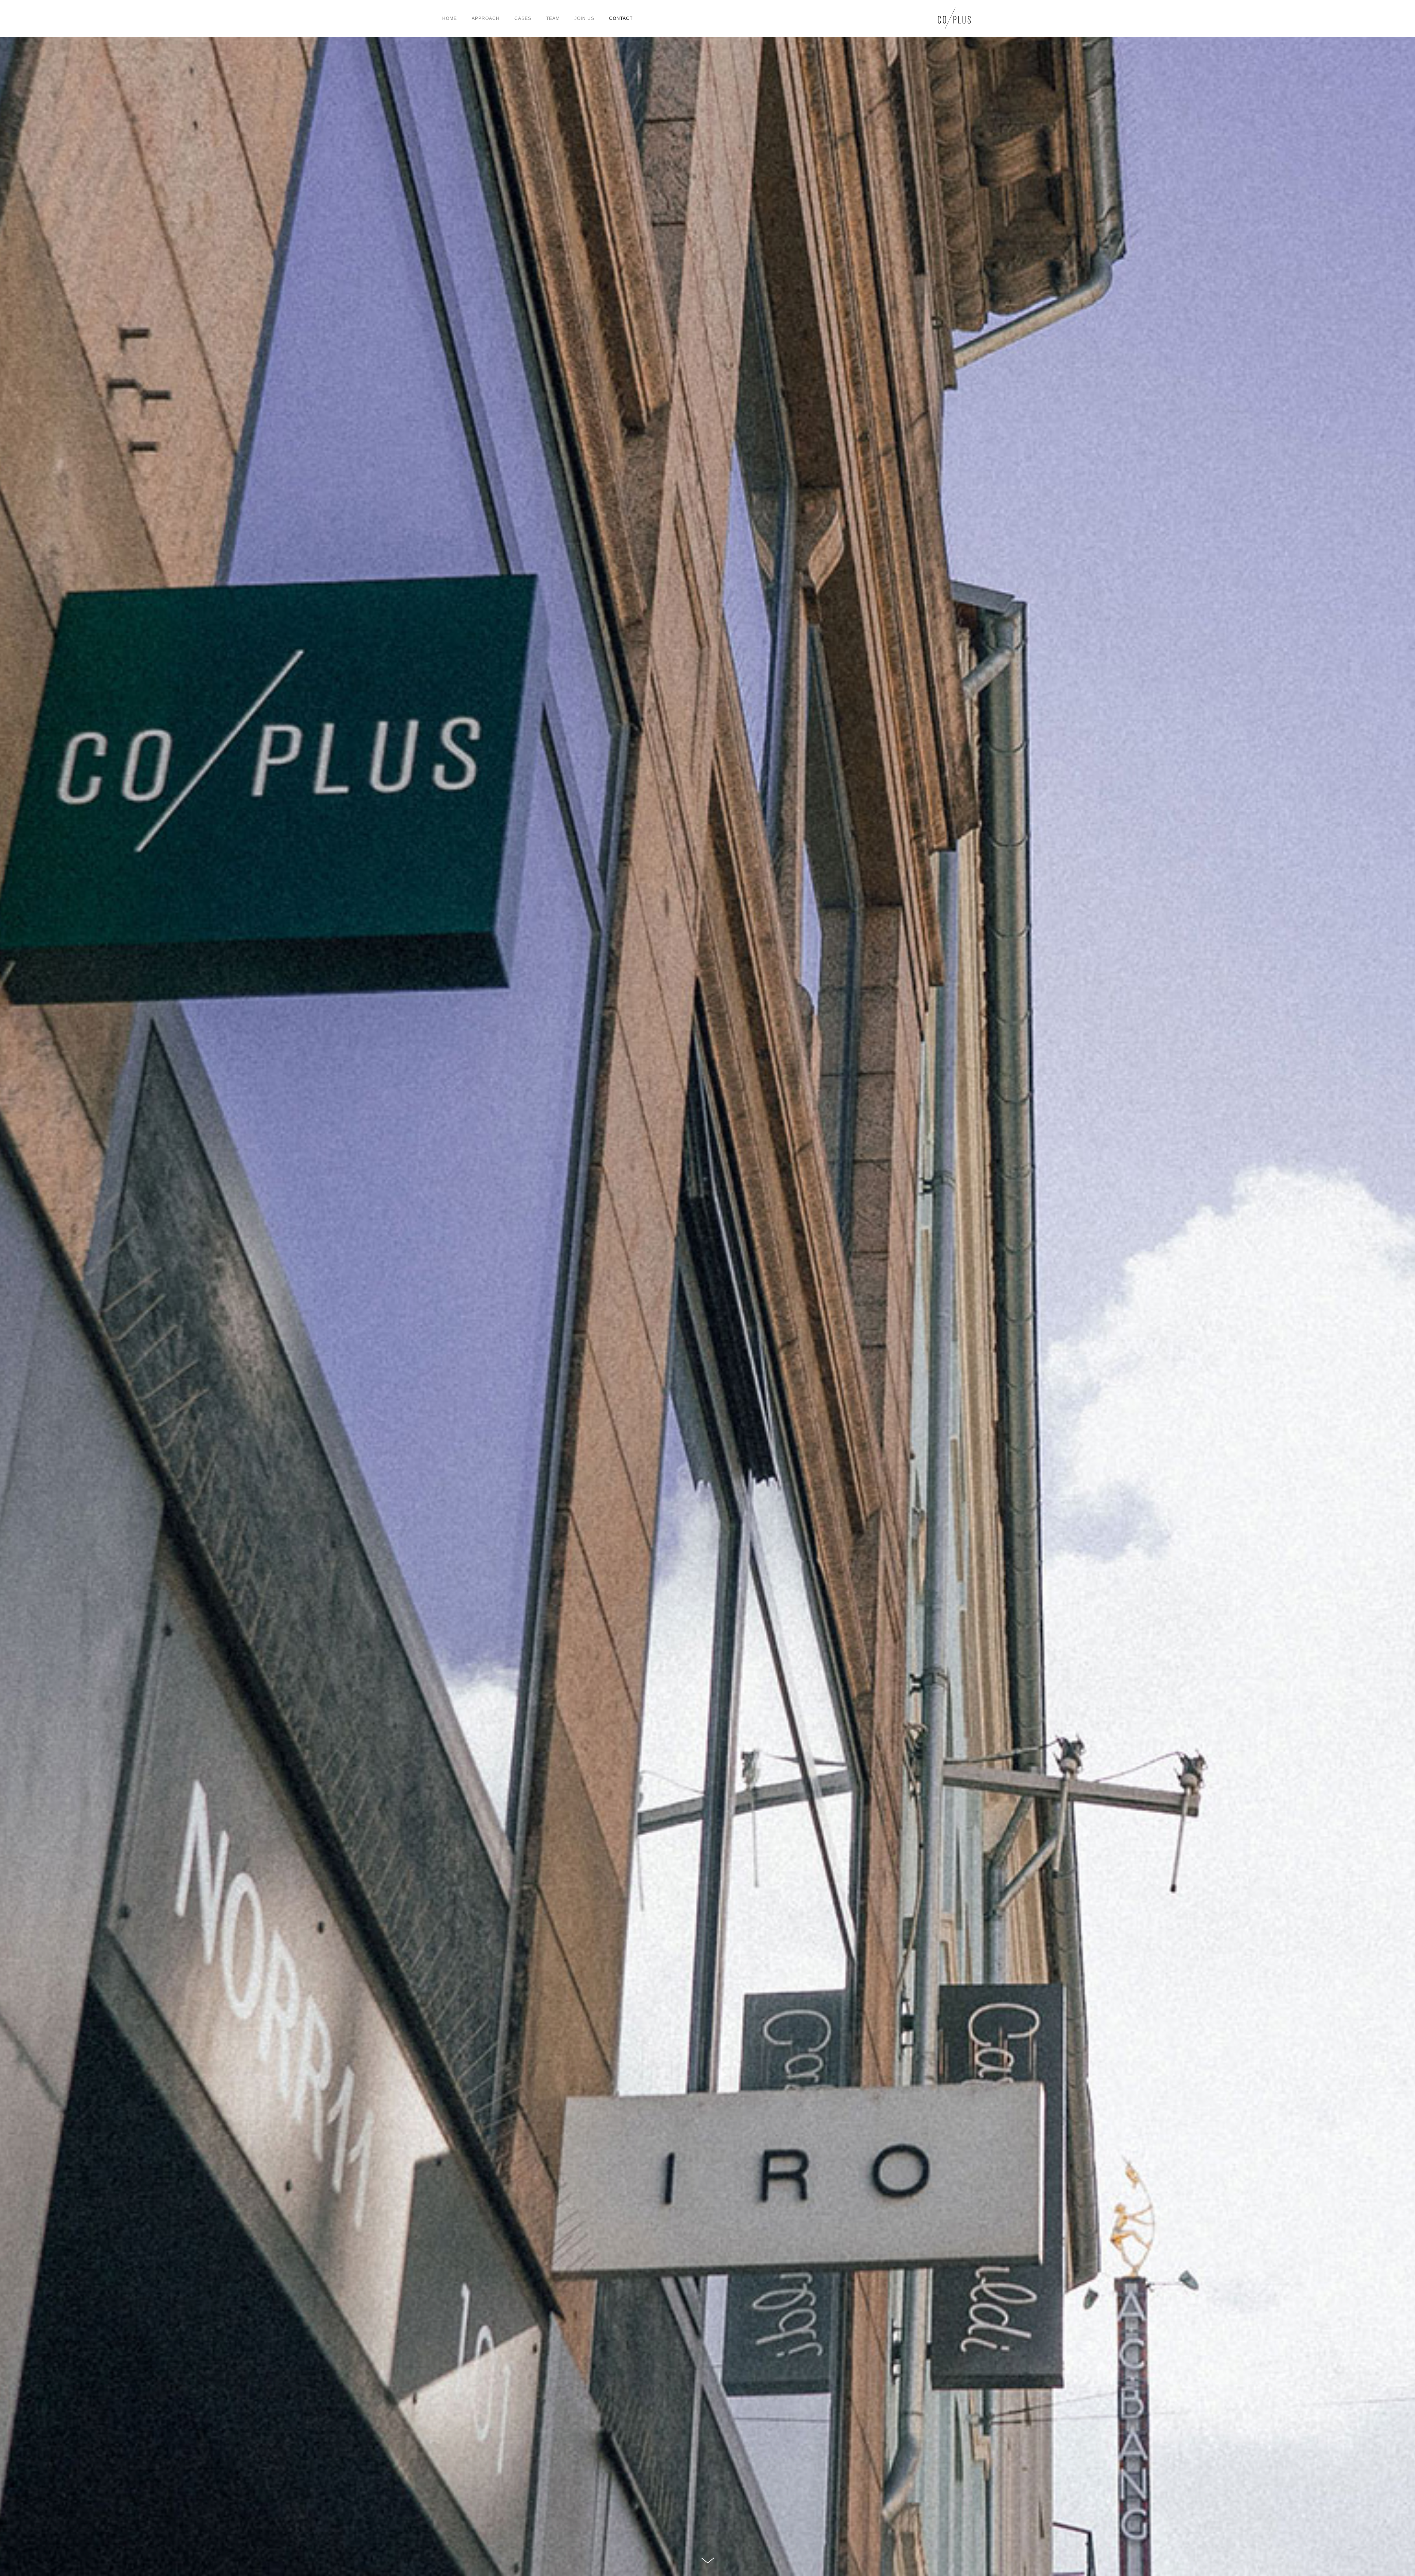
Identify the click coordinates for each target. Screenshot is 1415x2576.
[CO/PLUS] (954, 18)
